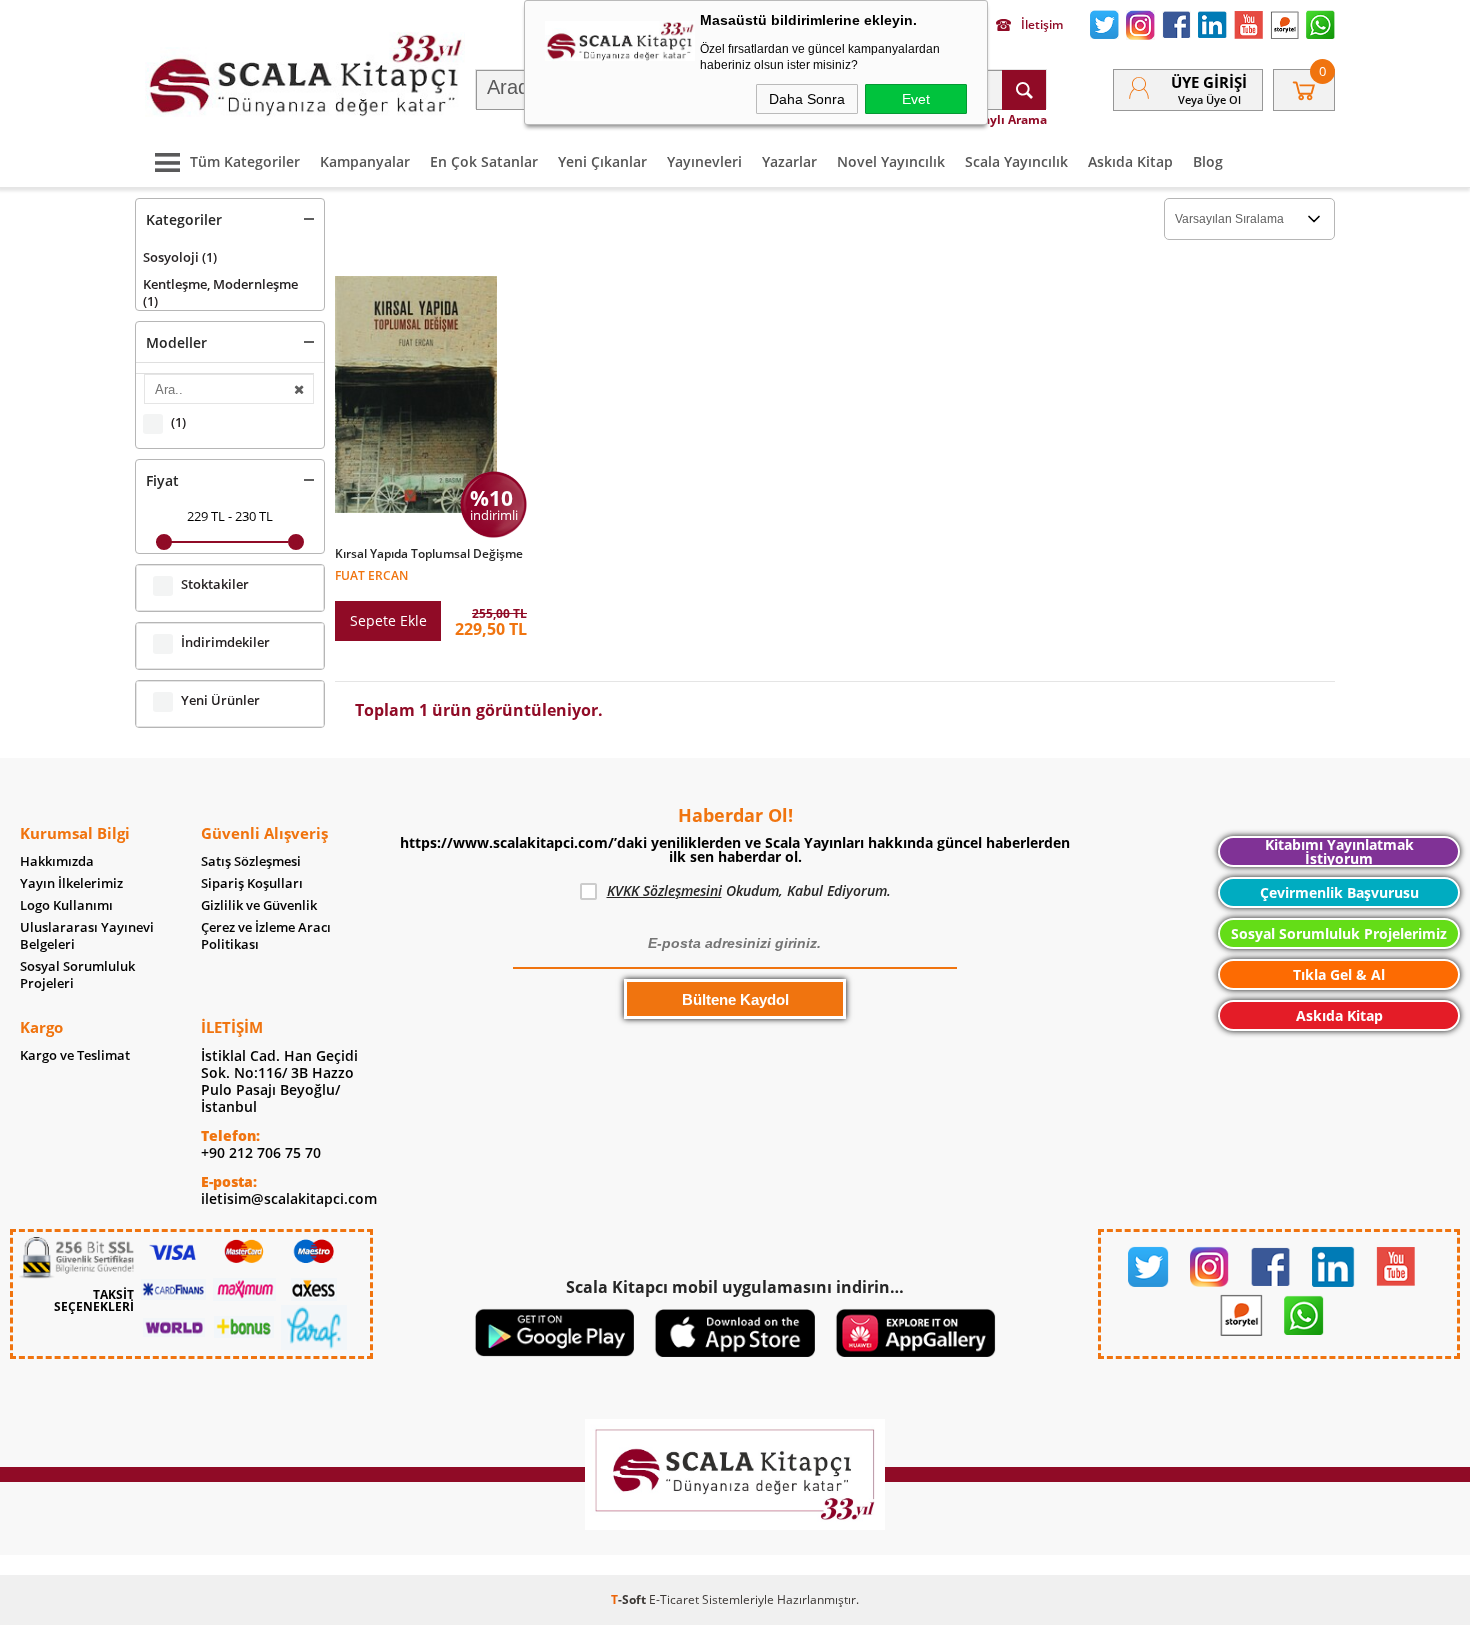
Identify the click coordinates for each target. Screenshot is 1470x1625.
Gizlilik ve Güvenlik (259, 905)
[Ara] (1024, 90)
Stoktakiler (215, 584)
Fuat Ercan (371, 574)
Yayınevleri (704, 161)
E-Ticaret (674, 1599)
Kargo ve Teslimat (75, 1055)
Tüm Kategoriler (245, 161)
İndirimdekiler (225, 642)
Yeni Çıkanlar (602, 161)
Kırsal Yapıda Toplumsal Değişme (429, 554)
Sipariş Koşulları (252, 883)
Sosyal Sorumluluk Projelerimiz (1339, 933)
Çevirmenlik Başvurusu (1339, 892)
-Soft (630, 1599)
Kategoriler (184, 219)
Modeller (176, 342)
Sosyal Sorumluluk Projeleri (77, 975)
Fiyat (162, 480)
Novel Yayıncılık (891, 161)
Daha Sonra (807, 99)
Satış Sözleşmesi (251, 861)
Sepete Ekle (388, 620)
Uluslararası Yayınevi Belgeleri (87, 936)
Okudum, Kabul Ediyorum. (749, 890)
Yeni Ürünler (220, 700)
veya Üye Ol (1209, 99)
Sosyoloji (180, 257)
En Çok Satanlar (484, 161)
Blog (1208, 161)
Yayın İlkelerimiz (71, 883)
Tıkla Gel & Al (1339, 974)
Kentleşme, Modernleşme (220, 292)
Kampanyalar (365, 161)
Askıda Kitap (1130, 161)
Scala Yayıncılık (1016, 161)
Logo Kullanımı (66, 905)
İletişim (1042, 25)
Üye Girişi (1209, 82)
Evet (916, 99)
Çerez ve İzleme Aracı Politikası (266, 936)
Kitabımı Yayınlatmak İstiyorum (1339, 851)
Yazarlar (789, 161)
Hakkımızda (57, 861)
